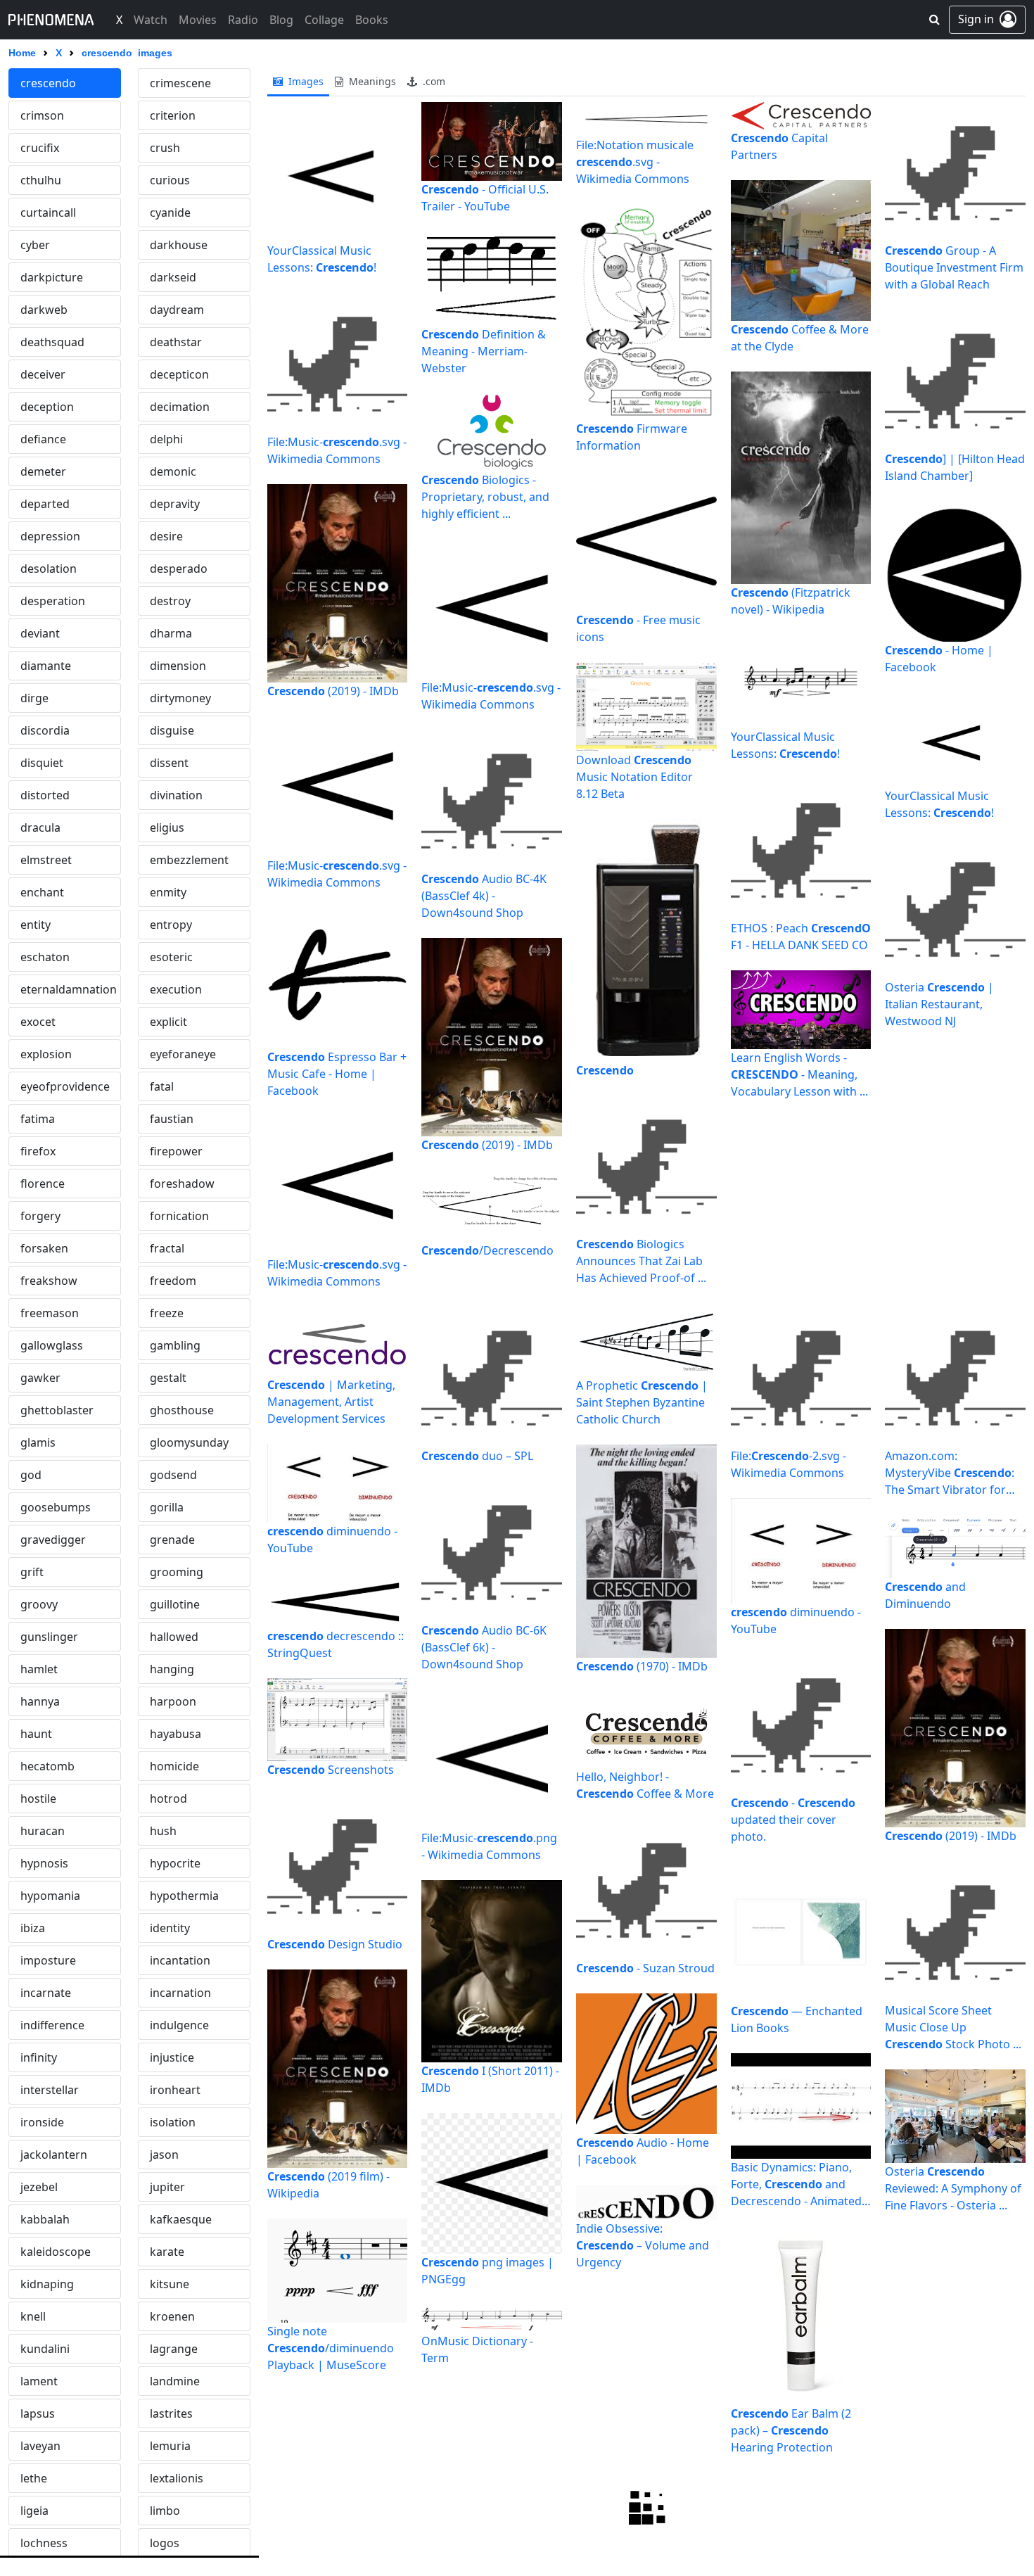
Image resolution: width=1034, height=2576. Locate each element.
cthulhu (41, 180)
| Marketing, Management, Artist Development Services (331, 1402)
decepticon (179, 374)
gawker (40, 1378)
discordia (45, 730)
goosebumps (56, 1507)
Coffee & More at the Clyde (800, 338)
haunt (36, 1734)
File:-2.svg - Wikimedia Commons (789, 1464)
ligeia (34, 2511)
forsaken (44, 1248)
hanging (172, 1669)
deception (47, 407)
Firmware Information (632, 437)
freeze (167, 1313)
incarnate (46, 1993)
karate (167, 2252)
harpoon (173, 1701)
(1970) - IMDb (642, 1666)
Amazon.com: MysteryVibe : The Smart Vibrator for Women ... (950, 1473)
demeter (43, 471)
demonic (173, 471)
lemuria (170, 2446)
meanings (371, 81)
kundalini (45, 2349)
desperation (53, 601)
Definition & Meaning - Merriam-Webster (484, 351)
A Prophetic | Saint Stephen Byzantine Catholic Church (642, 1402)
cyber (35, 245)
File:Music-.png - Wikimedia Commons (489, 1846)
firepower (176, 1151)
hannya (40, 1701)
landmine (175, 2381)
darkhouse (179, 245)
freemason (50, 1313)
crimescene (180, 83)
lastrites (171, 2413)
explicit (168, 1022)
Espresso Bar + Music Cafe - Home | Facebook (337, 1074)
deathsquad (52, 342)
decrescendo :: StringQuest (336, 1644)
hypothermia (184, 1896)
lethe (34, 2478)
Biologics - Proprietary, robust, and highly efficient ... (485, 497)
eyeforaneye (183, 1054)
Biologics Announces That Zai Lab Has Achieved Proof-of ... (641, 1261)
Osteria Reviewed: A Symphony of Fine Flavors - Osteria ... (953, 2188)
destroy (170, 601)
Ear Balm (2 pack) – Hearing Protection (791, 2430)
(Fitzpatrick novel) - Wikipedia (791, 601)
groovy (39, 1604)
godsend (173, 1475)
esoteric (171, 957)
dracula (40, 827)
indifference (52, 2025)
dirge (34, 698)
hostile (38, 1798)
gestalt (168, 1378)
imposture (48, 1960)
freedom (173, 1281)
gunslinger (49, 1637)
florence (43, 1184)
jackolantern (54, 2155)
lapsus (38, 2413)
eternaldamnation (69, 989)
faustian (172, 1119)
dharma (171, 633)
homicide (174, 1766)
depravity (175, 504)
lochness (44, 2543)
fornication (179, 1216)
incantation (180, 1960)
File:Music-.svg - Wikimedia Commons (337, 450)
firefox (38, 1151)
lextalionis (177, 2478)
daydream (177, 310)
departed (45, 504)
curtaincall (48, 212)
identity (170, 1928)
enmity (168, 892)
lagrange (174, 2349)
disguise (172, 730)
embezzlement (189, 860)
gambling (175, 1345)
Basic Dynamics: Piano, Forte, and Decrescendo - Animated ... (796, 2184)
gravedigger (53, 1540)
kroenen (172, 2316)
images (305, 81)
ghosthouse (182, 1410)
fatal (162, 1086)
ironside (42, 2122)
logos (165, 2543)
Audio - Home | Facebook (643, 2151)
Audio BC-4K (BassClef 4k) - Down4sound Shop (484, 896)
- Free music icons (638, 628)
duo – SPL (477, 1456)
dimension (178, 666)
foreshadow (182, 1184)
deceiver (43, 374)
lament (39, 2381)
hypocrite (175, 1863)
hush (163, 1831)
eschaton (45, 957)
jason (164, 2155)
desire (166, 536)
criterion (173, 115)
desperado (179, 569)
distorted (45, 795)
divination (176, 795)
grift (32, 1572)
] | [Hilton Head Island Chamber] (955, 467)
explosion (46, 1054)
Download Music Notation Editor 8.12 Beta (634, 777)
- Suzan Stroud (645, 1968)
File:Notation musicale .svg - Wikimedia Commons (635, 162)
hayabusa (175, 1734)
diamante (46, 666)
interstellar (50, 2090)
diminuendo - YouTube (332, 1540)
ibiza (33, 1928)
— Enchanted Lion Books (797, 2019)
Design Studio (335, 1944)
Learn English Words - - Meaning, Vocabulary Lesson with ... (799, 1074)
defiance (43, 439)
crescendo (48, 83)
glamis (38, 1442)
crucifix (40, 148)
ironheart (175, 2090)
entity (36, 925)
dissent (169, 763)
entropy (171, 925)
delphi (166, 439)
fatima (38, 1119)
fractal (167, 1248)
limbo (165, 2511)
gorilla (167, 1507)
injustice (172, 2057)
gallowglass (52, 1345)
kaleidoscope (56, 2252)
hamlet (39, 1669)
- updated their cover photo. (793, 1820)
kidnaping (47, 2284)
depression (50, 536)
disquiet (42, 763)
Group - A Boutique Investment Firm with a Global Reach (954, 267)
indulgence (179, 2025)
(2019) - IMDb (333, 691)
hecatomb (47, 1766)
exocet (38, 1022)
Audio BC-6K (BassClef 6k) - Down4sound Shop (484, 1647)
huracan (43, 1831)
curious (170, 180)
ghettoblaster (57, 1410)
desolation (49, 569)
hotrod (168, 1798)
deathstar (176, 342)
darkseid (173, 277)
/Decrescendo (487, 1250)
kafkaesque (181, 2219)
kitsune (170, 2284)
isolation (173, 2122)
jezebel (39, 2187)
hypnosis (44, 1863)
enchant (42, 892)
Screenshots (331, 1770)
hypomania (50, 1896)
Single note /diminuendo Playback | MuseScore (331, 2348)
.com (433, 81)
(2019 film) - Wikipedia (328, 2185)
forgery (40, 1216)
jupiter (167, 2187)
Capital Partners (779, 146)
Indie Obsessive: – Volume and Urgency (643, 2245)
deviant (40, 633)
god (31, 1475)
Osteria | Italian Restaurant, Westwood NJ (939, 1004)
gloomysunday (189, 1442)
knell (33, 2316)
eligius (167, 827)
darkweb (44, 310)
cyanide (170, 212)
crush (165, 148)
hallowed (174, 1637)
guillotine (175, 1604)
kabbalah (45, 2219)
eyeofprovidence (65, 1086)
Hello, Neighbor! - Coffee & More (645, 1785)
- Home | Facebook (939, 659)
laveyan (40, 2446)
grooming (177, 1572)
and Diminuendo (925, 1595)
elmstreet (46, 860)
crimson (42, 115)
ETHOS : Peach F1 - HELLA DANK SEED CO (801, 937)
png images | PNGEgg (487, 2271)
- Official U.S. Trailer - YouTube (485, 198)
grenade (172, 1540)
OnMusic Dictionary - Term (477, 2349)
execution (176, 989)
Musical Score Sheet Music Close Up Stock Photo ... (953, 2027)
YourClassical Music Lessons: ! (322, 259)
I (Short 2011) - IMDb (490, 2079)
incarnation (180, 1993)
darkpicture (52, 277)
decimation (180, 407)
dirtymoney (180, 698)
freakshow (49, 1281)
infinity (39, 2057)
